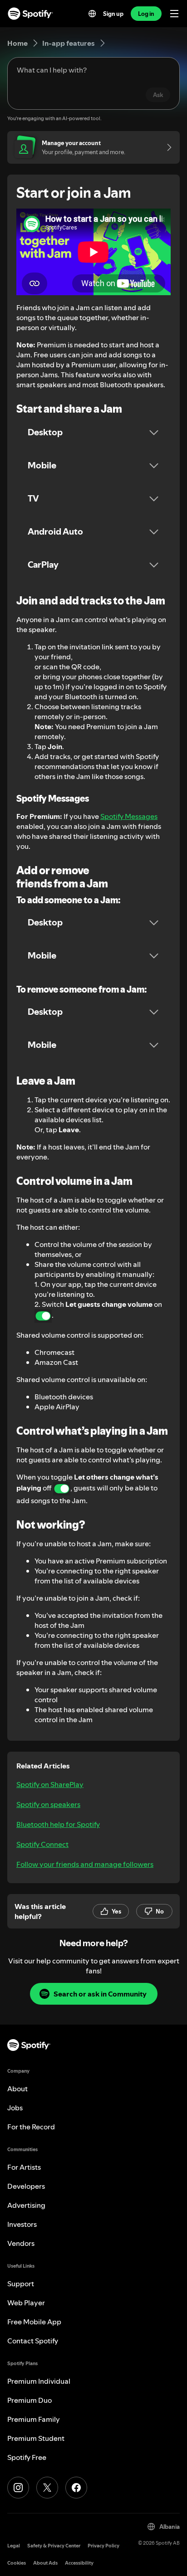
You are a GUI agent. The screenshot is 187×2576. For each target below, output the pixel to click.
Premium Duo (30, 2400)
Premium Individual (39, 2381)
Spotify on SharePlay (50, 1784)
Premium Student (36, 2438)
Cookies (17, 2563)
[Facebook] (76, 2488)
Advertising (26, 2205)
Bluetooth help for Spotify (58, 1824)
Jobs (15, 2108)
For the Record (31, 2127)
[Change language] (92, 14)
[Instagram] (18, 2488)
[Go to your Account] (166, 147)
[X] (47, 2488)
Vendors (21, 2243)
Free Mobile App (34, 2322)
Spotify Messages (129, 816)
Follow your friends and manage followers (85, 1864)
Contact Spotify (33, 2341)
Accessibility (79, 2563)
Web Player (26, 2303)
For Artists (24, 2167)
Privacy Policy (103, 2546)
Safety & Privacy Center (54, 2546)
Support (21, 2284)
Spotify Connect (42, 1844)
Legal (14, 2546)
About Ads (45, 2563)
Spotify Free (27, 2457)
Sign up (113, 14)
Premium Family (34, 2419)
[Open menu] (174, 14)
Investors (22, 2224)
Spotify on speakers (48, 1804)
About (17, 2089)
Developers (26, 2186)
